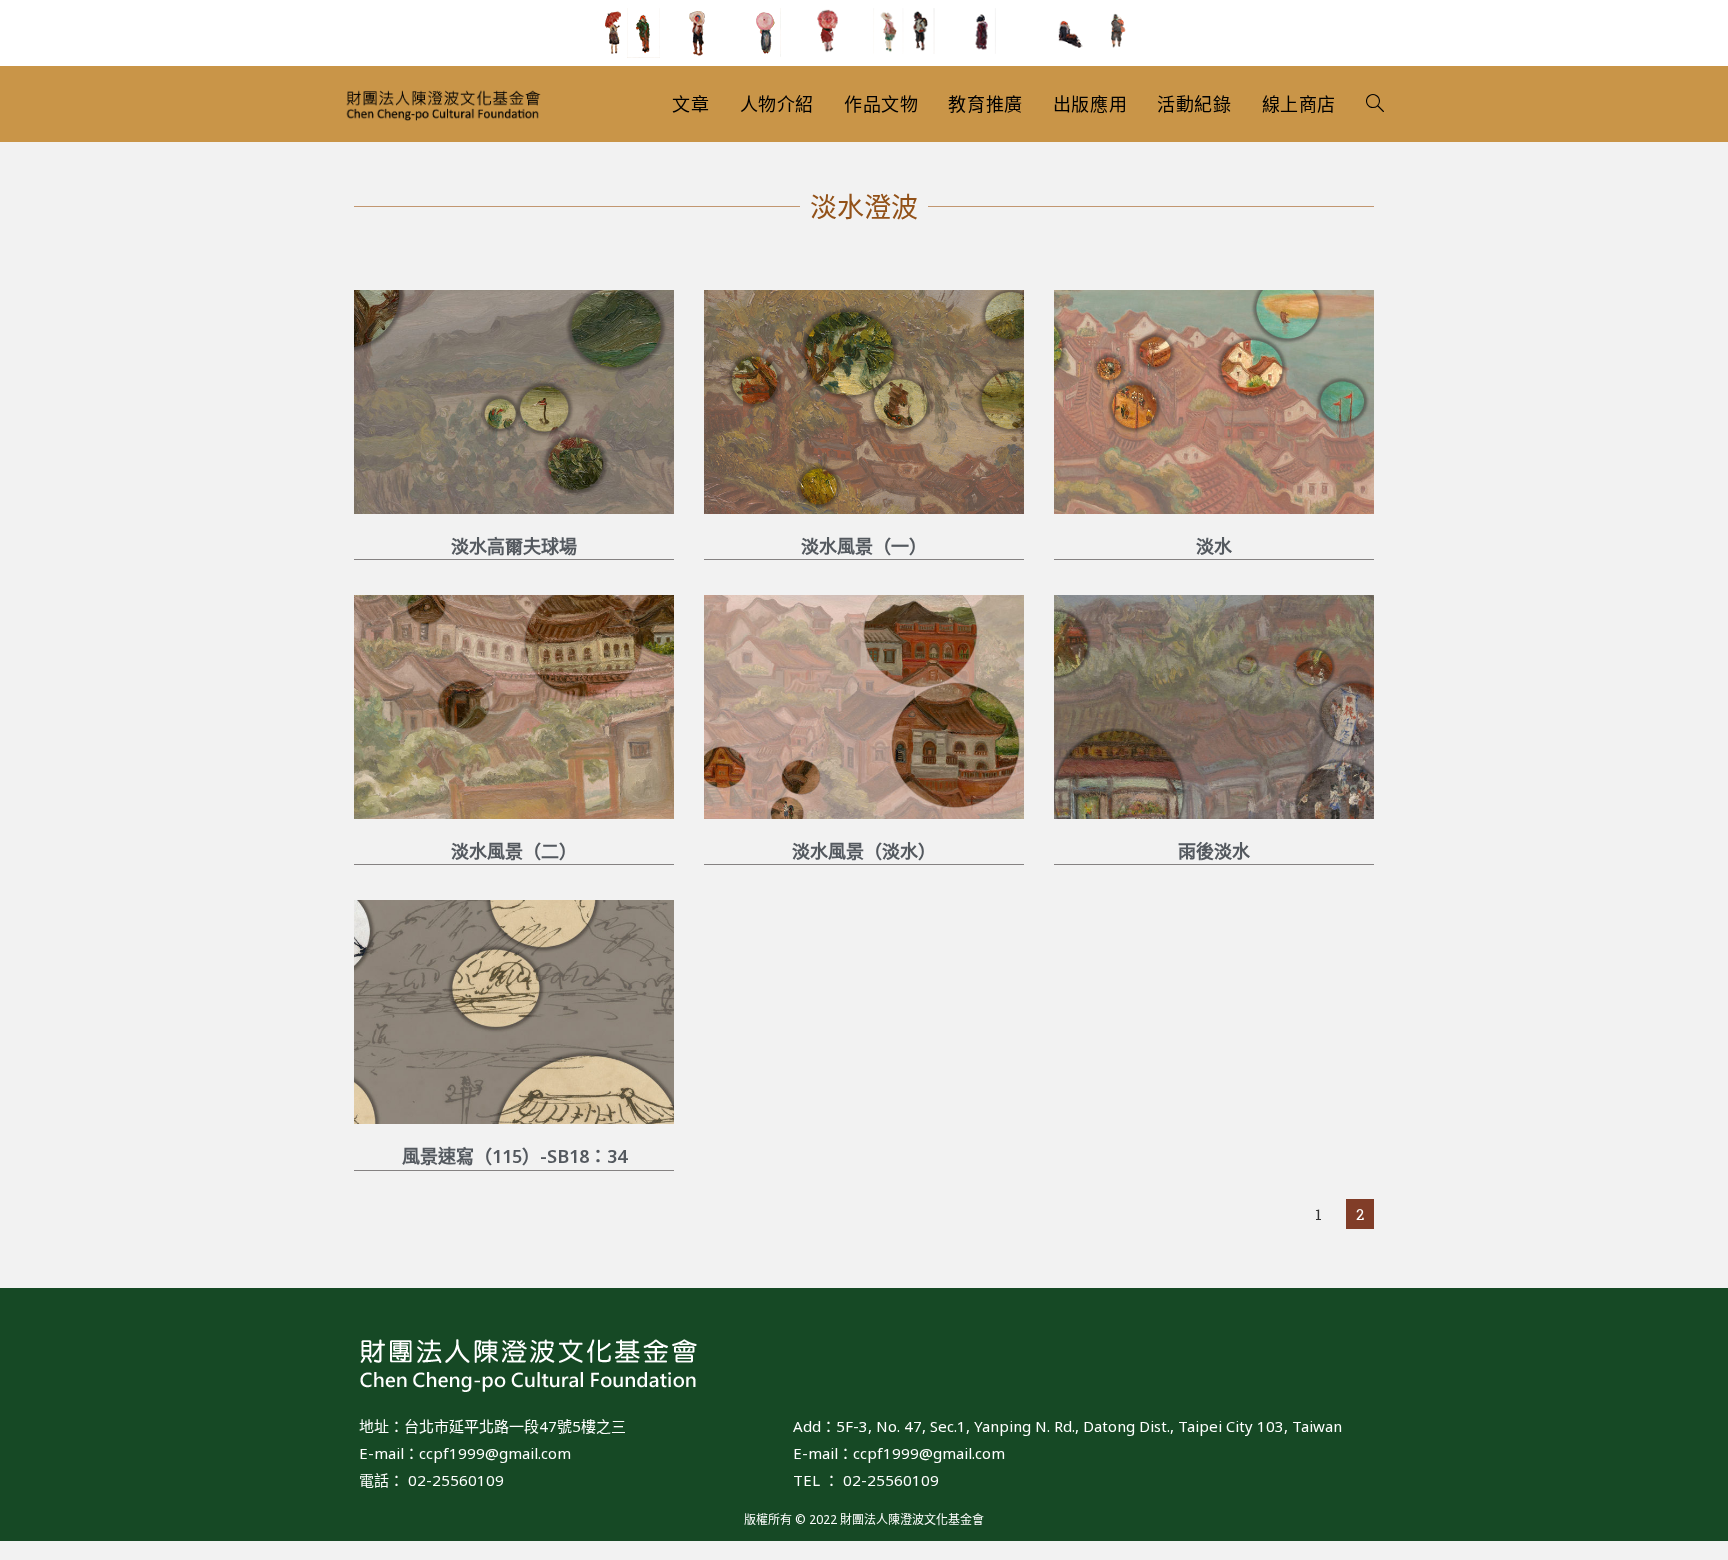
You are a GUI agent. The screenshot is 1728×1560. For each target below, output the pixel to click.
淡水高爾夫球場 (514, 546)
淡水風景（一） (864, 546)
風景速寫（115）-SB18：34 (514, 1156)
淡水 (1214, 546)
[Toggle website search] (1375, 104)
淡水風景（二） (514, 851)
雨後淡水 (1214, 851)
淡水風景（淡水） (864, 851)
